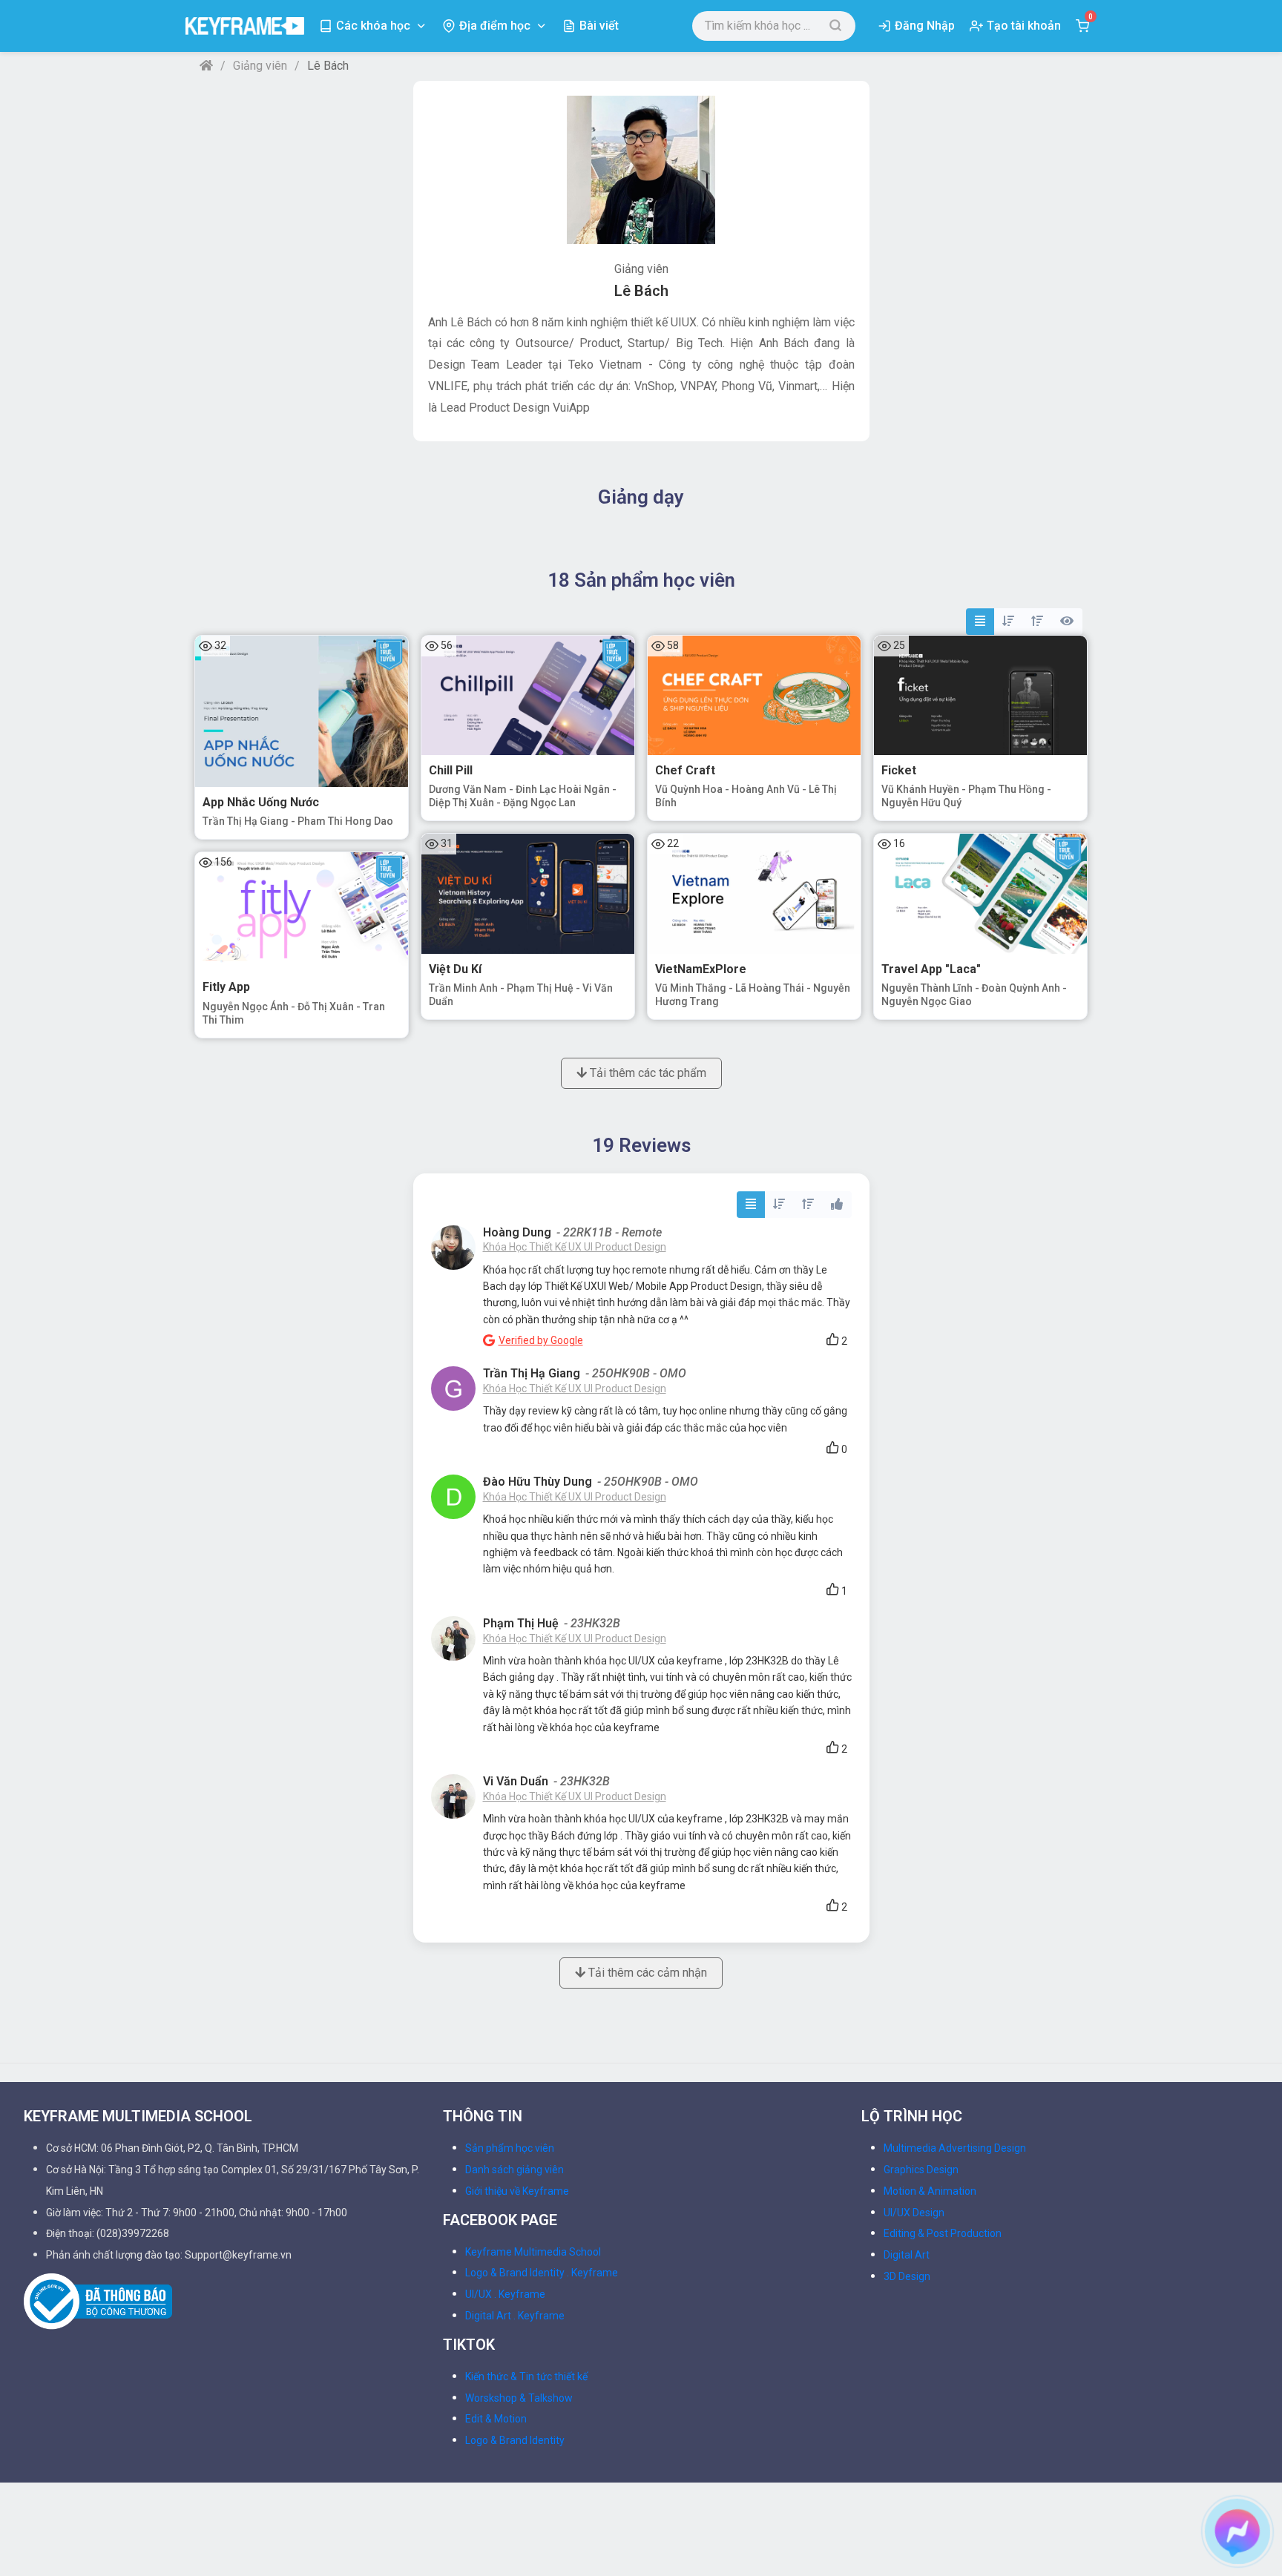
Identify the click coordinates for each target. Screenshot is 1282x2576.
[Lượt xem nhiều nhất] (1067, 622)
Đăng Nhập (925, 26)
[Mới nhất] (1008, 622)
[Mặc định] (980, 622)
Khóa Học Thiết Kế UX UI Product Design (575, 1247)
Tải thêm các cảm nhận (646, 1973)
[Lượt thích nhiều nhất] (837, 1205)
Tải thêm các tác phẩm (647, 1073)
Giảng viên (260, 66)
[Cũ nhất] (1037, 622)
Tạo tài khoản (1024, 26)
